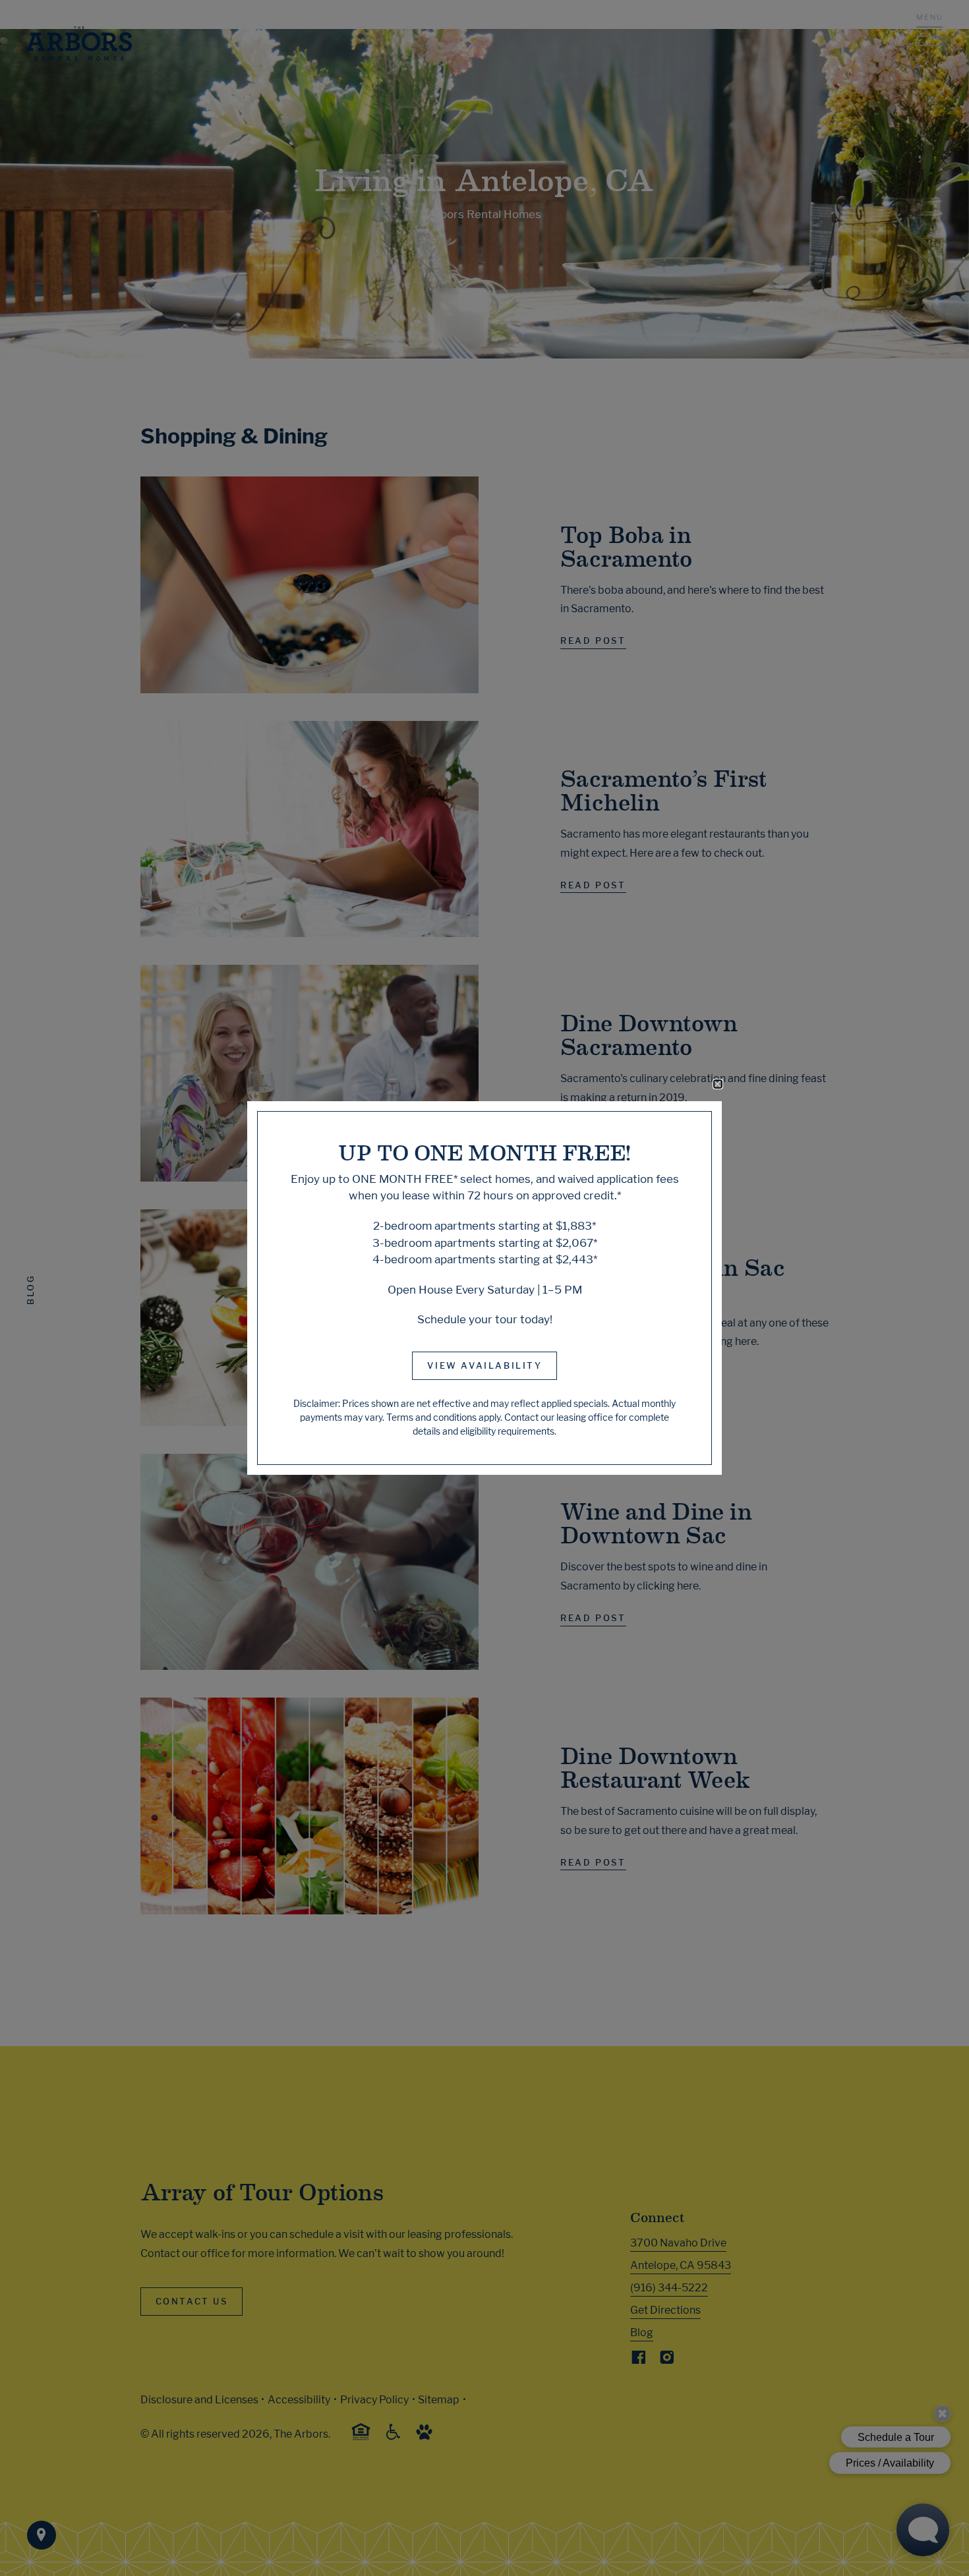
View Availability (484, 1365)
